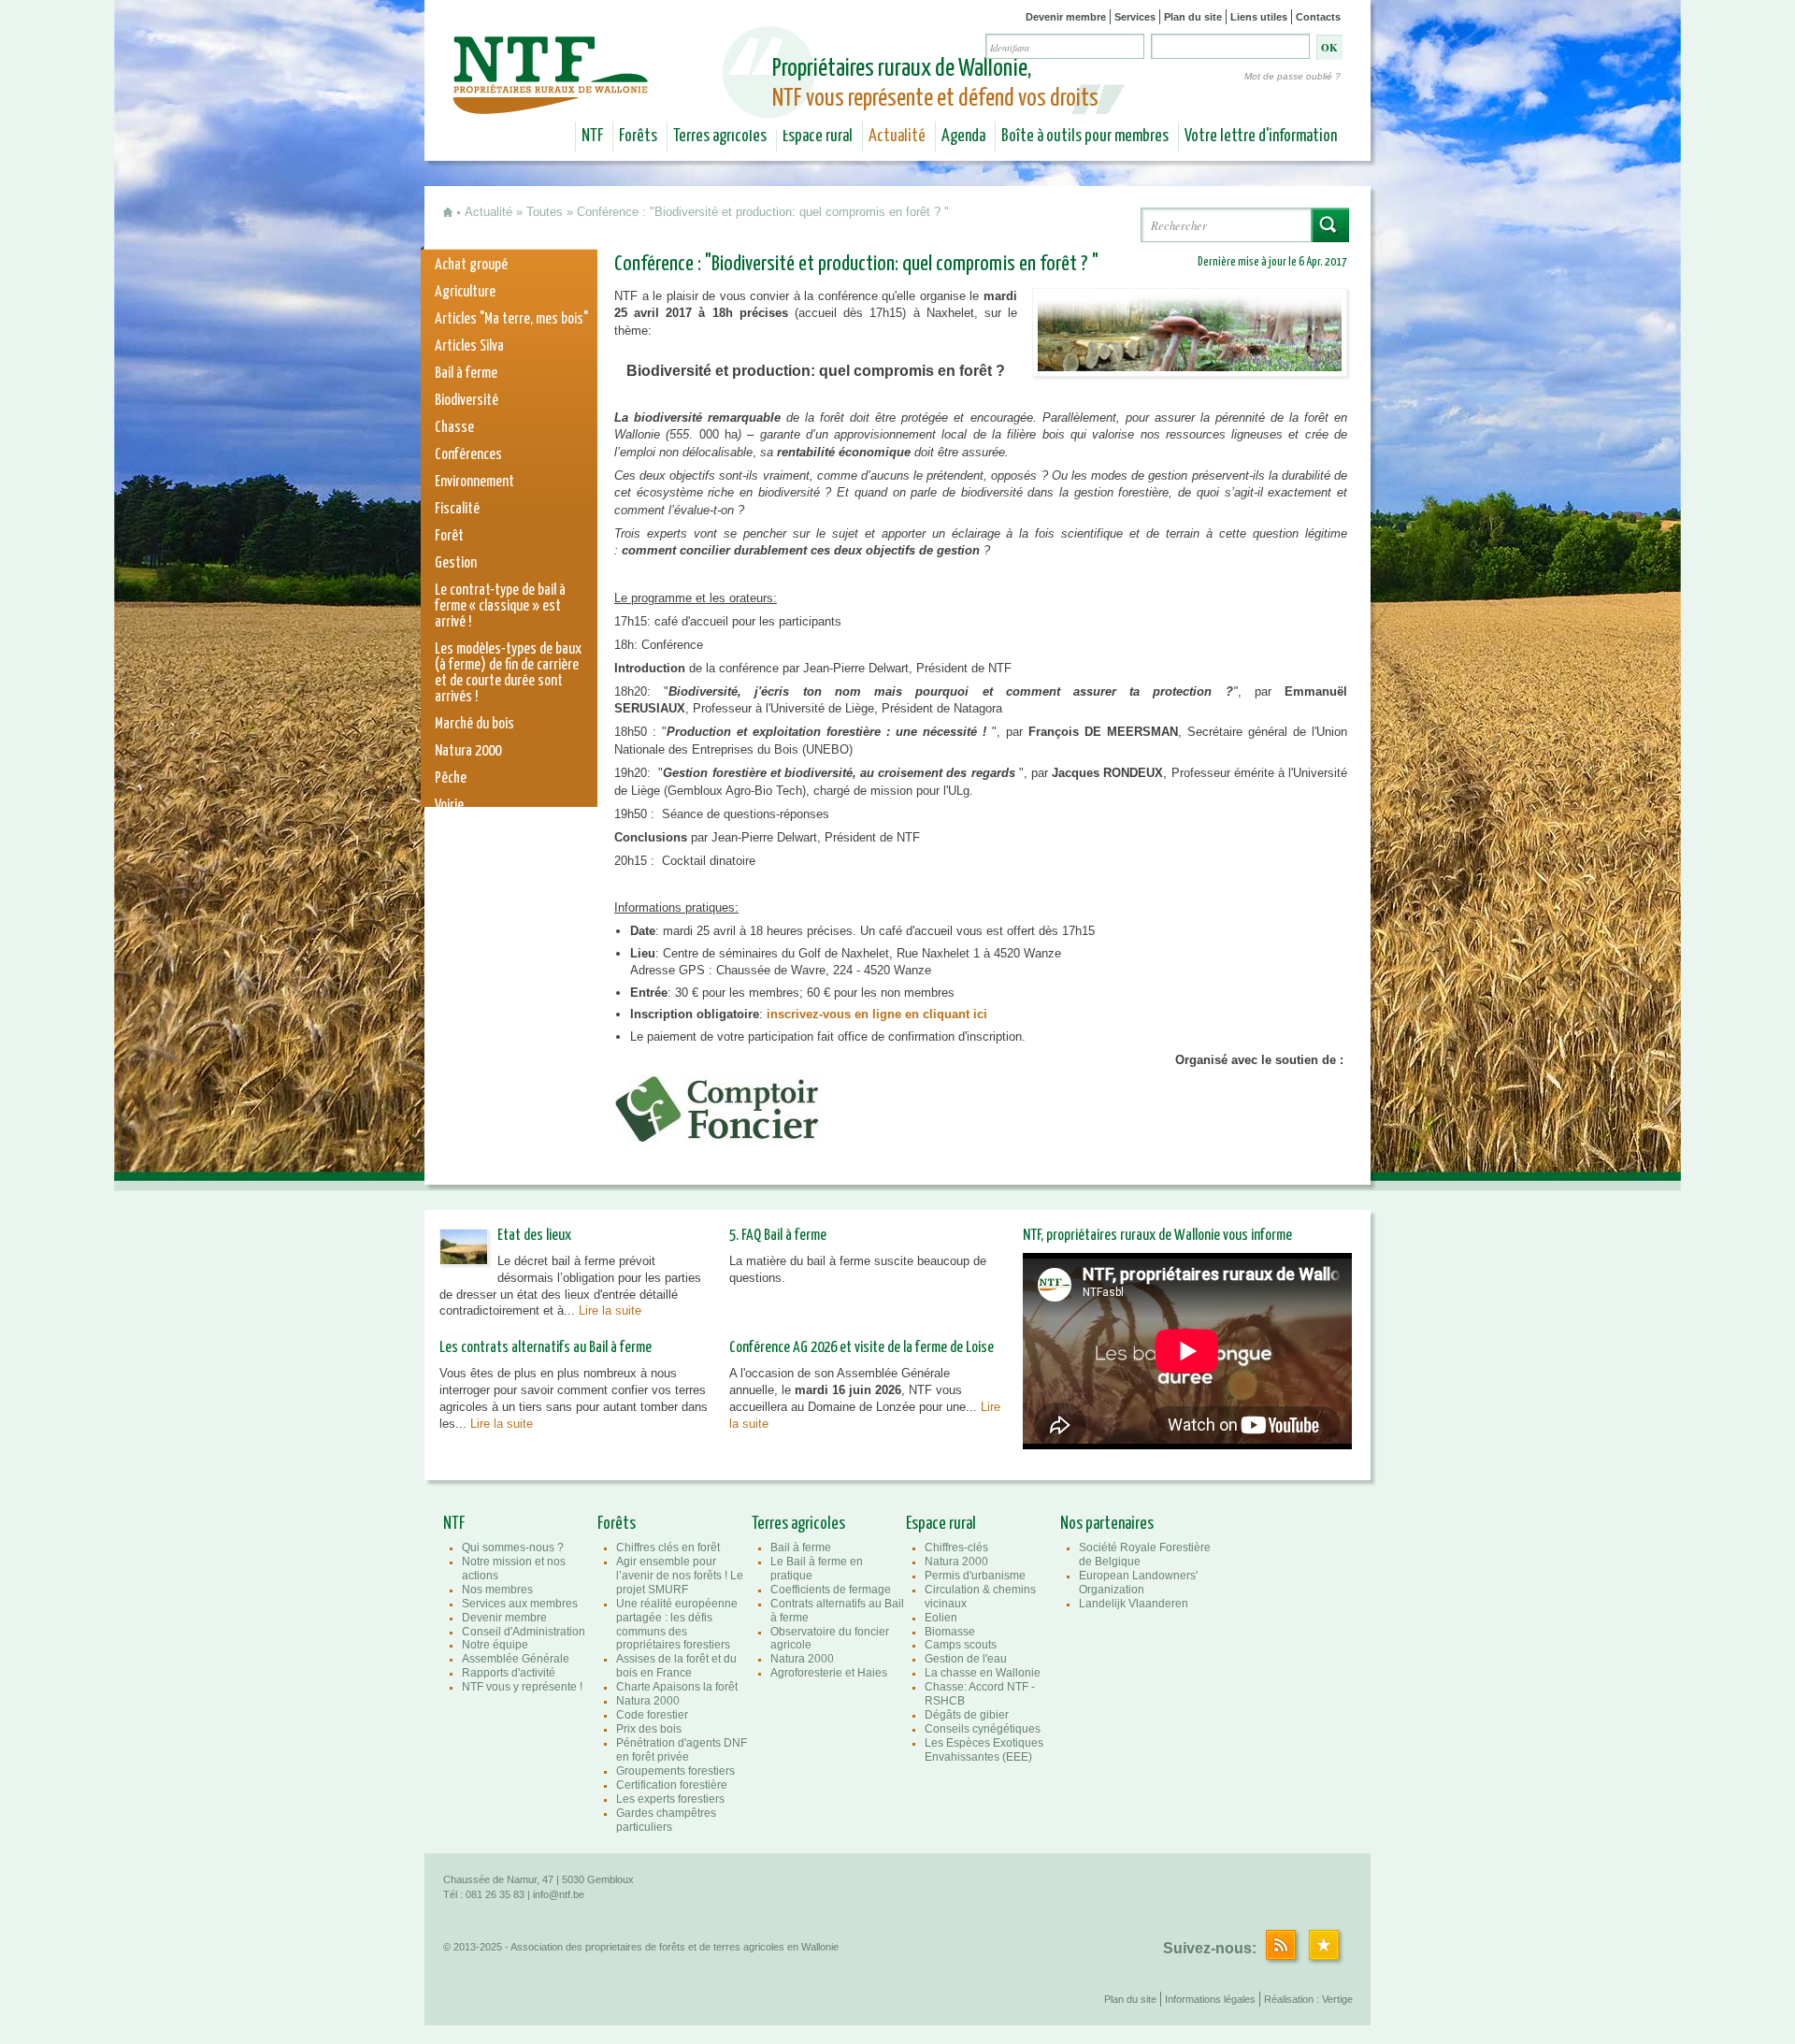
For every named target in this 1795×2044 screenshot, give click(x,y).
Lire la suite (610, 1310)
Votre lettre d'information (1261, 137)
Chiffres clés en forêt (668, 1547)
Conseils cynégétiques (983, 1729)
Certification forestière (672, 1785)
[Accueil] (553, 101)
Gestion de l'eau (966, 1659)
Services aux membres (520, 1604)
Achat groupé (471, 265)
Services (1135, 17)
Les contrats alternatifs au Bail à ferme (546, 1348)
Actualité (897, 137)
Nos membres (497, 1590)
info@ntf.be (559, 1894)
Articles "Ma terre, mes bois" (511, 319)
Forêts (638, 137)
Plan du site (1193, 17)
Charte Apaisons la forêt (677, 1687)
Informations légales (1210, 1999)
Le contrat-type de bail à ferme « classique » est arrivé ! (500, 606)
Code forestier (652, 1715)
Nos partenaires (1107, 1524)
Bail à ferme (466, 374)
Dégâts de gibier (967, 1715)
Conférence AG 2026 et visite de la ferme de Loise (862, 1348)
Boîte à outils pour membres (1085, 137)
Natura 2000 (468, 751)
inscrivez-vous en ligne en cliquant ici (877, 1014)
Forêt (449, 536)
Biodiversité (467, 401)
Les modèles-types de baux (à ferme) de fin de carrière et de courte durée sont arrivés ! (508, 673)
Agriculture (465, 292)
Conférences (468, 455)
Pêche (451, 778)
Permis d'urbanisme (975, 1576)
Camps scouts (961, 1645)
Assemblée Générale (516, 1659)
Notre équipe (495, 1645)
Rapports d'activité (509, 1673)
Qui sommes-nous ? (513, 1547)
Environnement (474, 482)
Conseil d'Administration (524, 1632)
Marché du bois (474, 724)
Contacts (1318, 17)
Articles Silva (469, 346)
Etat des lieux (534, 1236)
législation (463, 833)
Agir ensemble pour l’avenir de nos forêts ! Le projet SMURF (680, 1576)
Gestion (456, 563)
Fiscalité (457, 509)
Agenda (963, 137)
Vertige (1337, 1999)
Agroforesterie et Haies (829, 1673)
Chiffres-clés (956, 1547)
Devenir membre (1066, 17)
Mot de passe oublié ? (1292, 76)
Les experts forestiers (670, 1799)
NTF (592, 137)
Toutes (545, 212)
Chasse (454, 428)
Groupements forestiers (675, 1771)
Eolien (941, 1618)
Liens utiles (1259, 17)
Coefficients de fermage (831, 1590)
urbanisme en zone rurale (503, 860)
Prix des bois (649, 1729)
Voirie (449, 806)
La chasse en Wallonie (983, 1673)
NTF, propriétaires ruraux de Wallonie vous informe (1157, 1236)
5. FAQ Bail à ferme (778, 1236)
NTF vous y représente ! (522, 1687)
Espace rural (818, 137)
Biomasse (950, 1632)
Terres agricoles (720, 137)
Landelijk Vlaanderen (1134, 1604)
